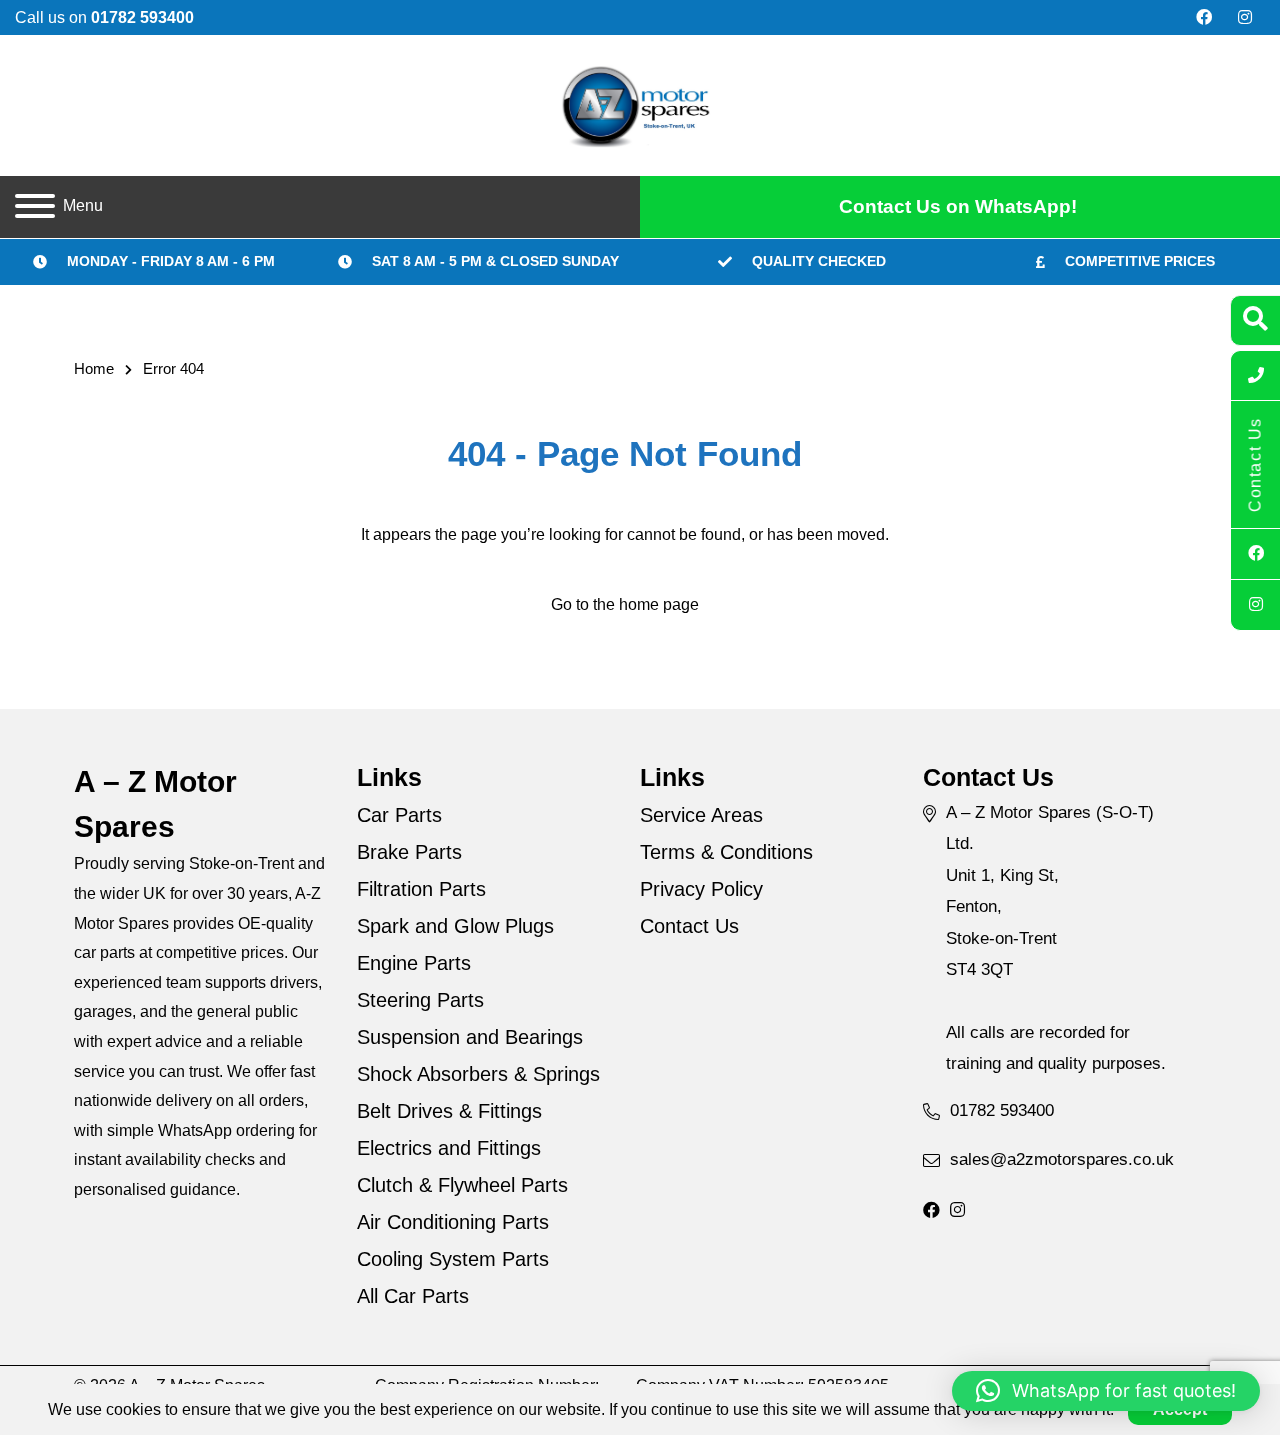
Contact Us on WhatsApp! (958, 206)
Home (94, 368)
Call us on (104, 17)
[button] (1106, 1391)
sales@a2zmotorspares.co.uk (1062, 1159)
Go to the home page (625, 604)
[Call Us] (1255, 376)
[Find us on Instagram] (1245, 18)
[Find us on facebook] (1204, 18)
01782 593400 (1002, 1110)
